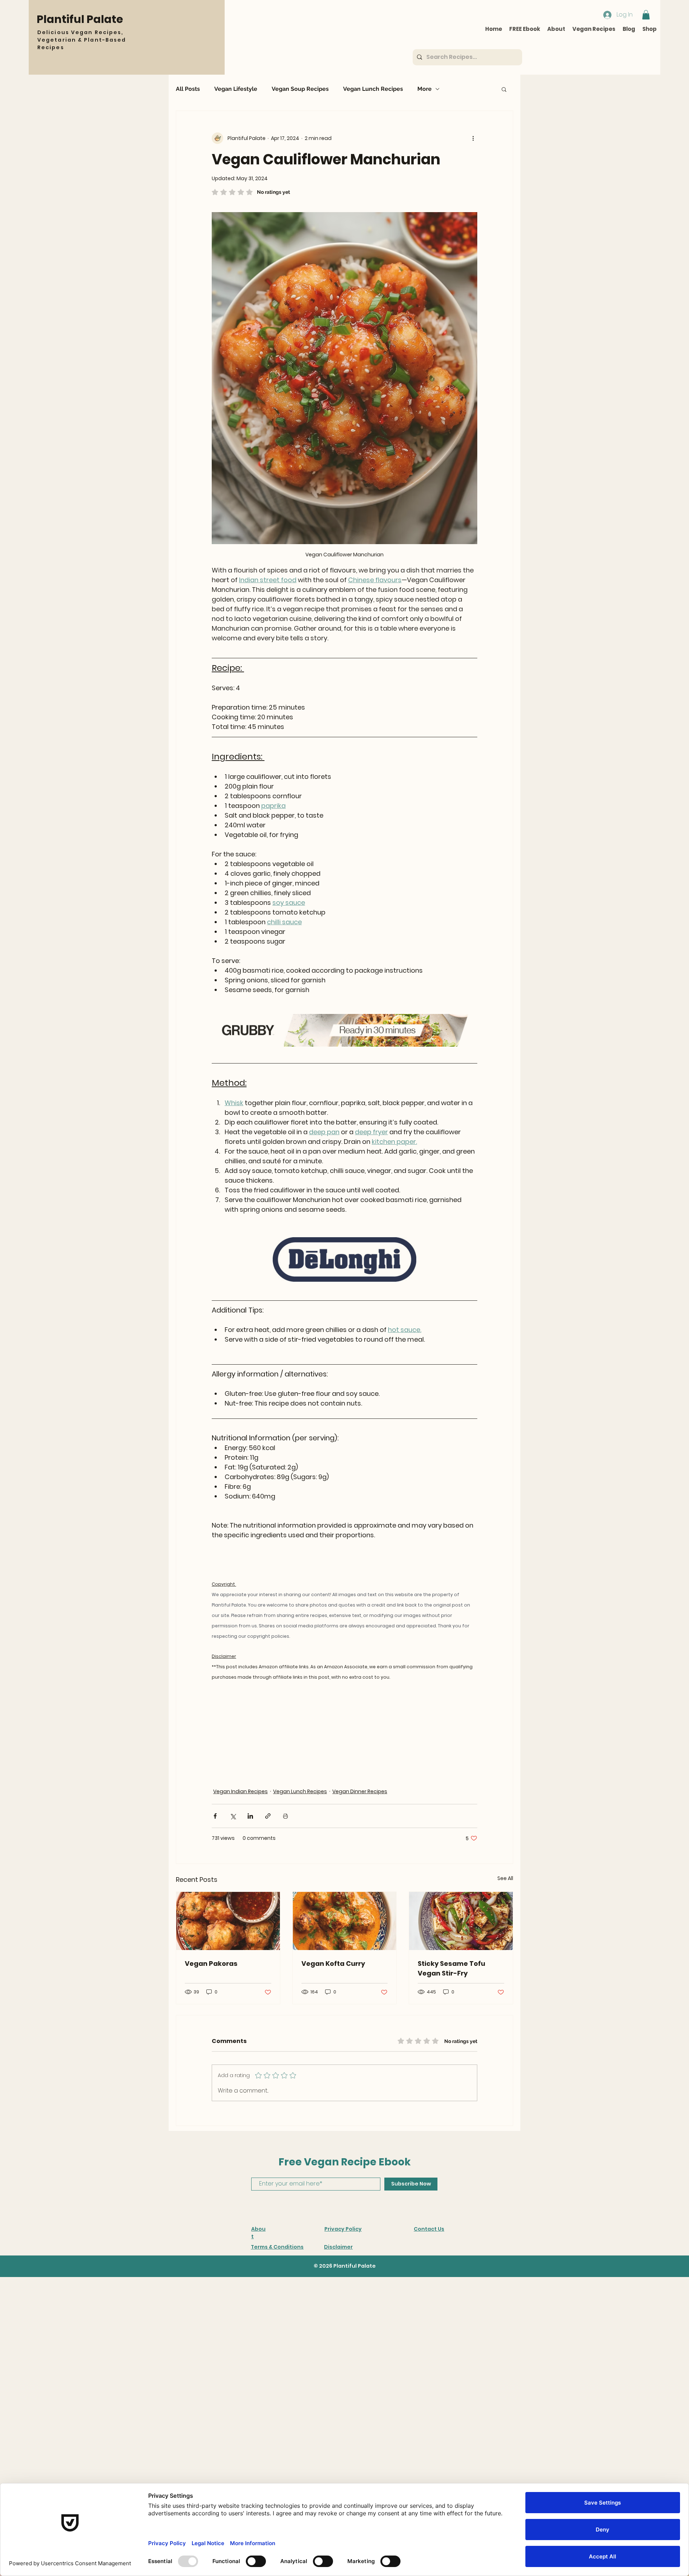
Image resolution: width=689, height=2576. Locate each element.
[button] (507, 2469)
